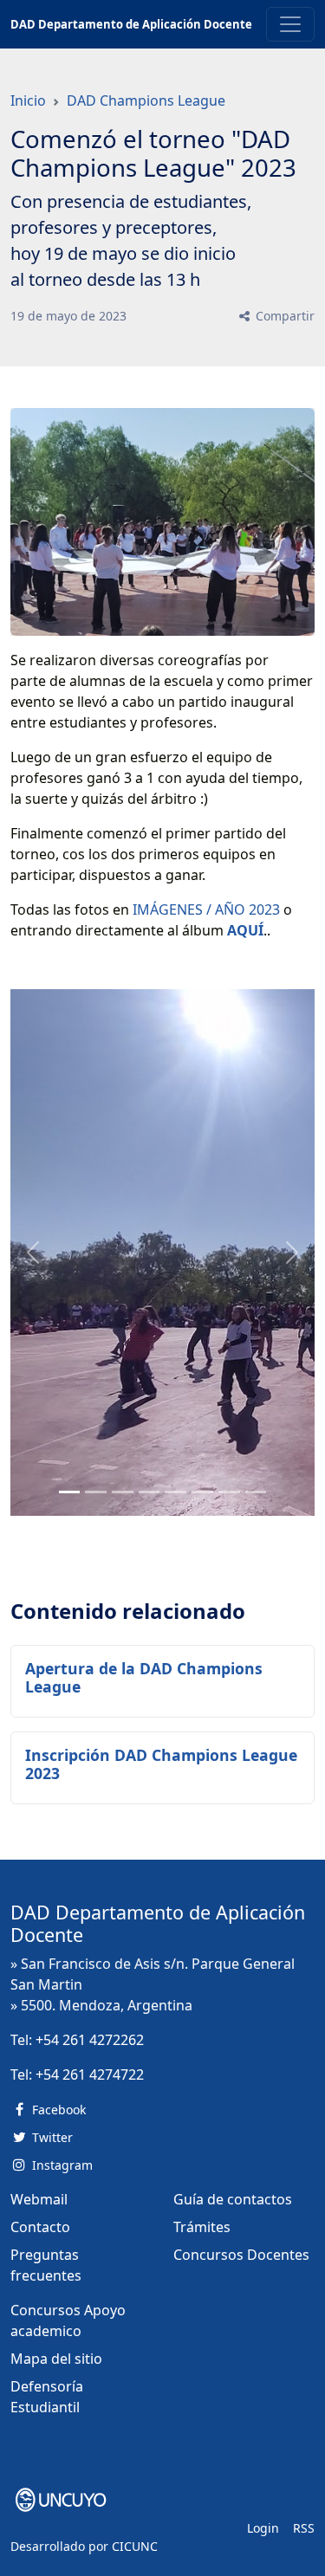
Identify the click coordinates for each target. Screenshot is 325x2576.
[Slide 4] (175, 1492)
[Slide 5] (202, 1492)
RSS (304, 2528)
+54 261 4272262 (90, 2040)
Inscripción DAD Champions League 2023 (161, 1764)
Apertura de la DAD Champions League (144, 1677)
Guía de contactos (233, 2199)
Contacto (40, 2227)
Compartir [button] (283, 316)
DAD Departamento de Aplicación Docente (131, 24)
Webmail (39, 2199)
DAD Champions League (146, 100)
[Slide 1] (96, 1492)
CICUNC (135, 2546)
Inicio (28, 100)
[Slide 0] (70, 1492)
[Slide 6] (229, 1492)
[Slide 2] (123, 1492)
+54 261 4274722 (90, 2074)
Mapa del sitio (56, 2359)
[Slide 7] (256, 1492)
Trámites (202, 2227)
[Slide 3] (149, 1492)
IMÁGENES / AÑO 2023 (206, 909)
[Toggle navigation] (290, 24)
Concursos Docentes (241, 2255)
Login (263, 2528)
